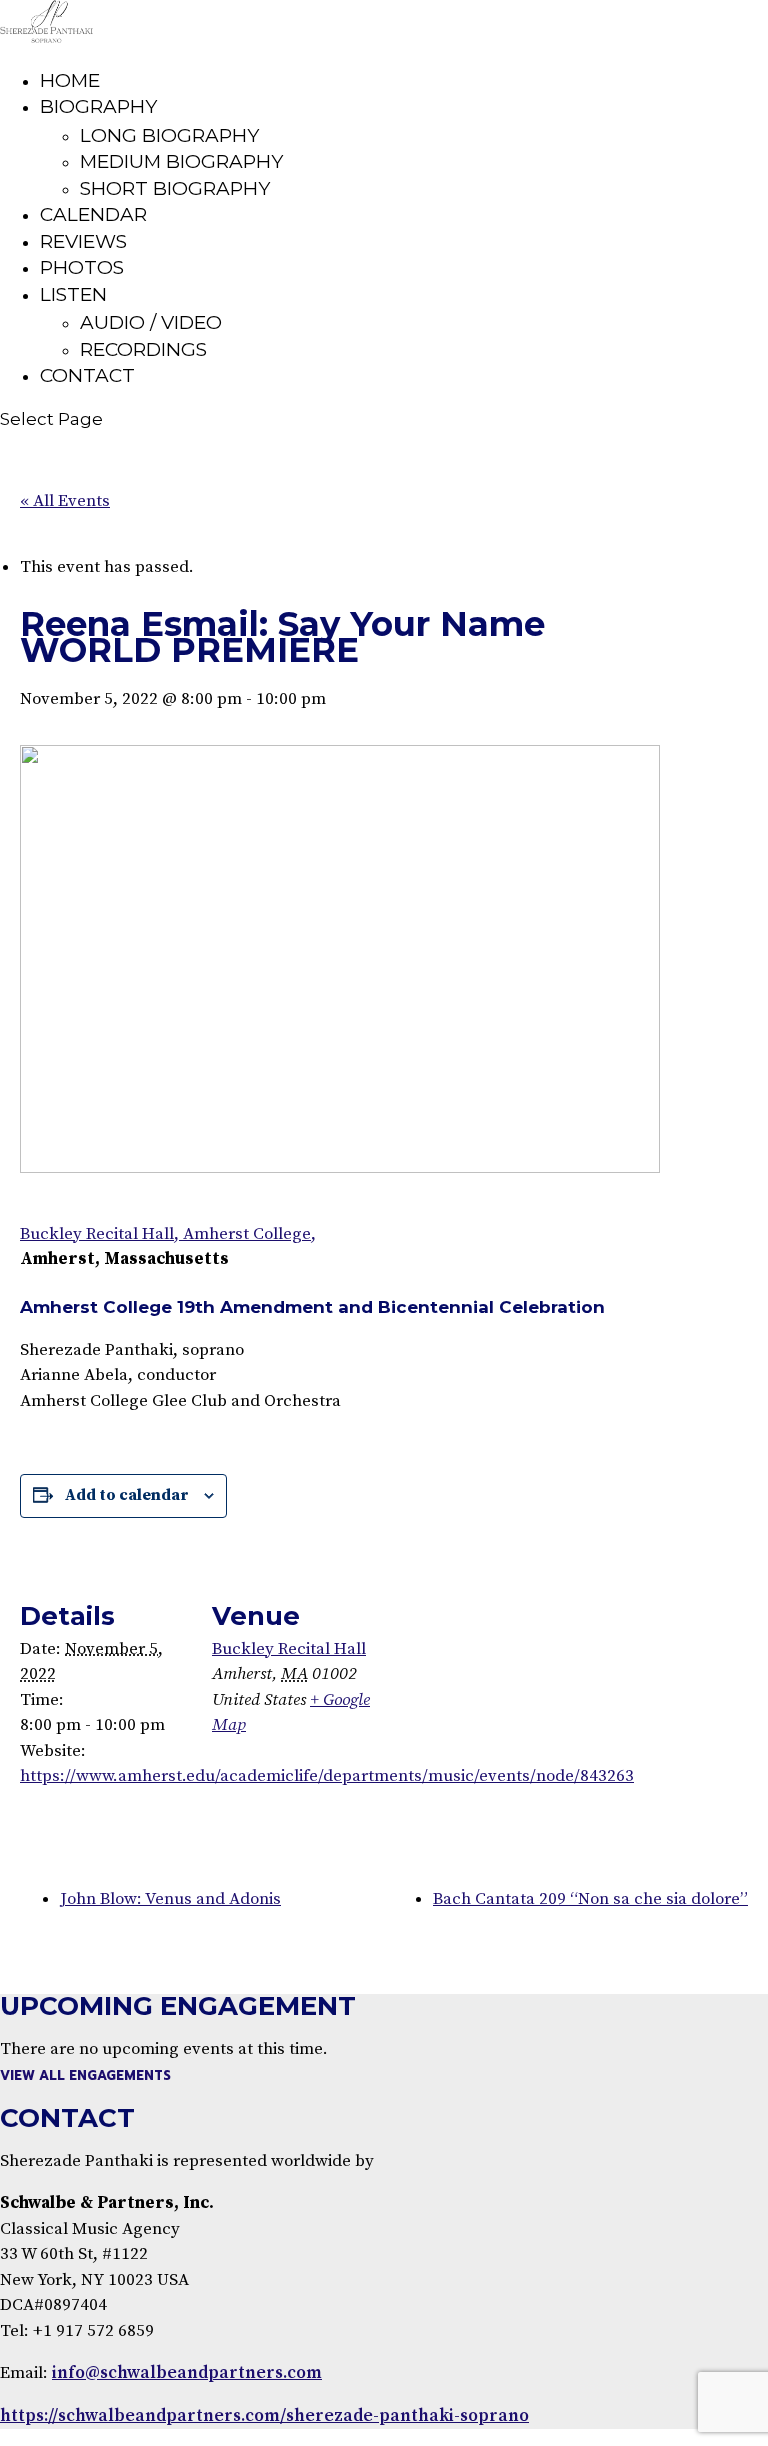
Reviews (83, 241)
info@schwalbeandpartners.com (187, 2373)
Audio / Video (151, 322)
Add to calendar (127, 1495)
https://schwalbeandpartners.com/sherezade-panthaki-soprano (264, 2416)
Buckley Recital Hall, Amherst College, (168, 1234)
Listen (73, 294)
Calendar (93, 214)
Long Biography (169, 135)
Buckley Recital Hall (289, 1649)
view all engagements (85, 2075)
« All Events (65, 501)
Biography (98, 106)
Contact (87, 375)
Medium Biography (181, 161)
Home (70, 80)
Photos (82, 267)
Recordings (143, 349)
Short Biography (175, 188)
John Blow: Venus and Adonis (170, 1899)
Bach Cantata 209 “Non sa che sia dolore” (590, 1899)
